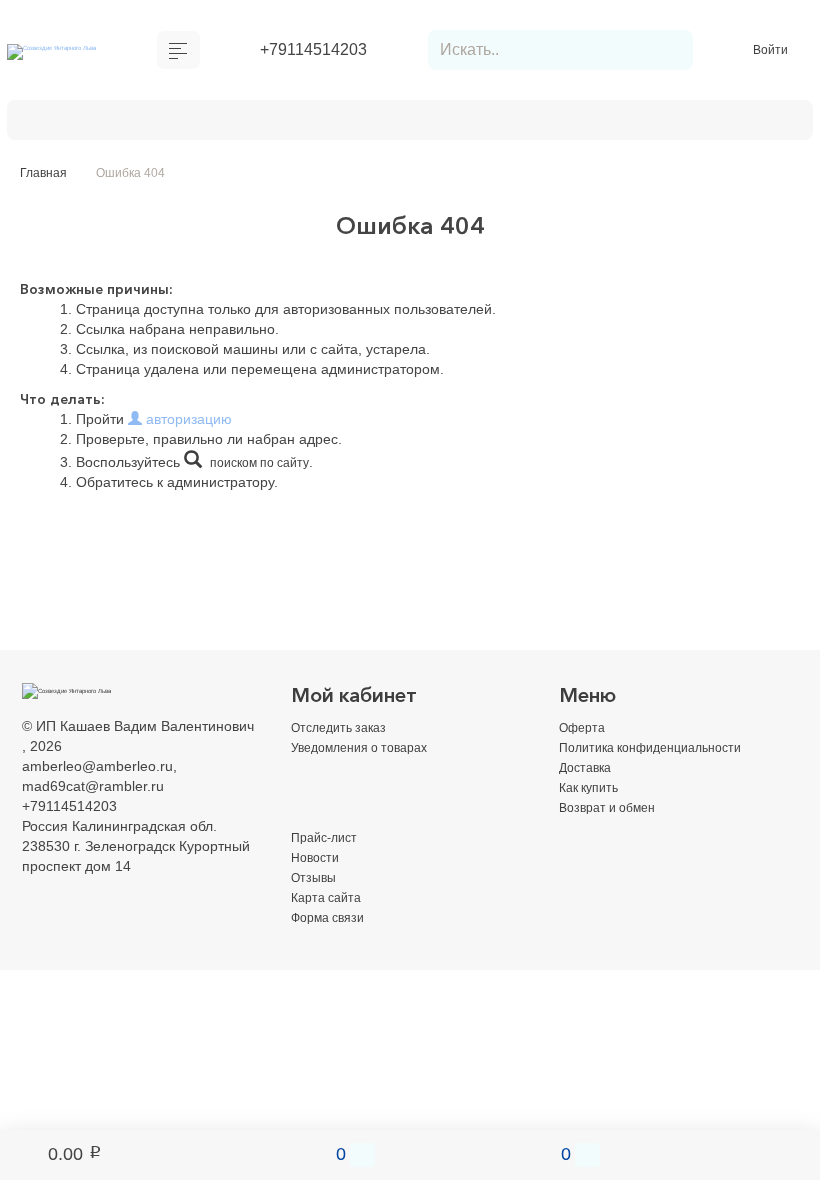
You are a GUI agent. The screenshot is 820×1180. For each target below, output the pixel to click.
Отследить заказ (344, 730)
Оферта (585, 730)
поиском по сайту (266, 465)
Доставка (256, 120)
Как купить (359, 120)
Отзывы (316, 880)
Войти (772, 51)
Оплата (164, 120)
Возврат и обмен (490, 120)
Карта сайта (330, 900)
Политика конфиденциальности (663, 750)
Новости (318, 860)
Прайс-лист (328, 840)
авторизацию (187, 422)
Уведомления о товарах (369, 750)
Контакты (72, 120)
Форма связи (333, 920)
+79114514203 (314, 51)
